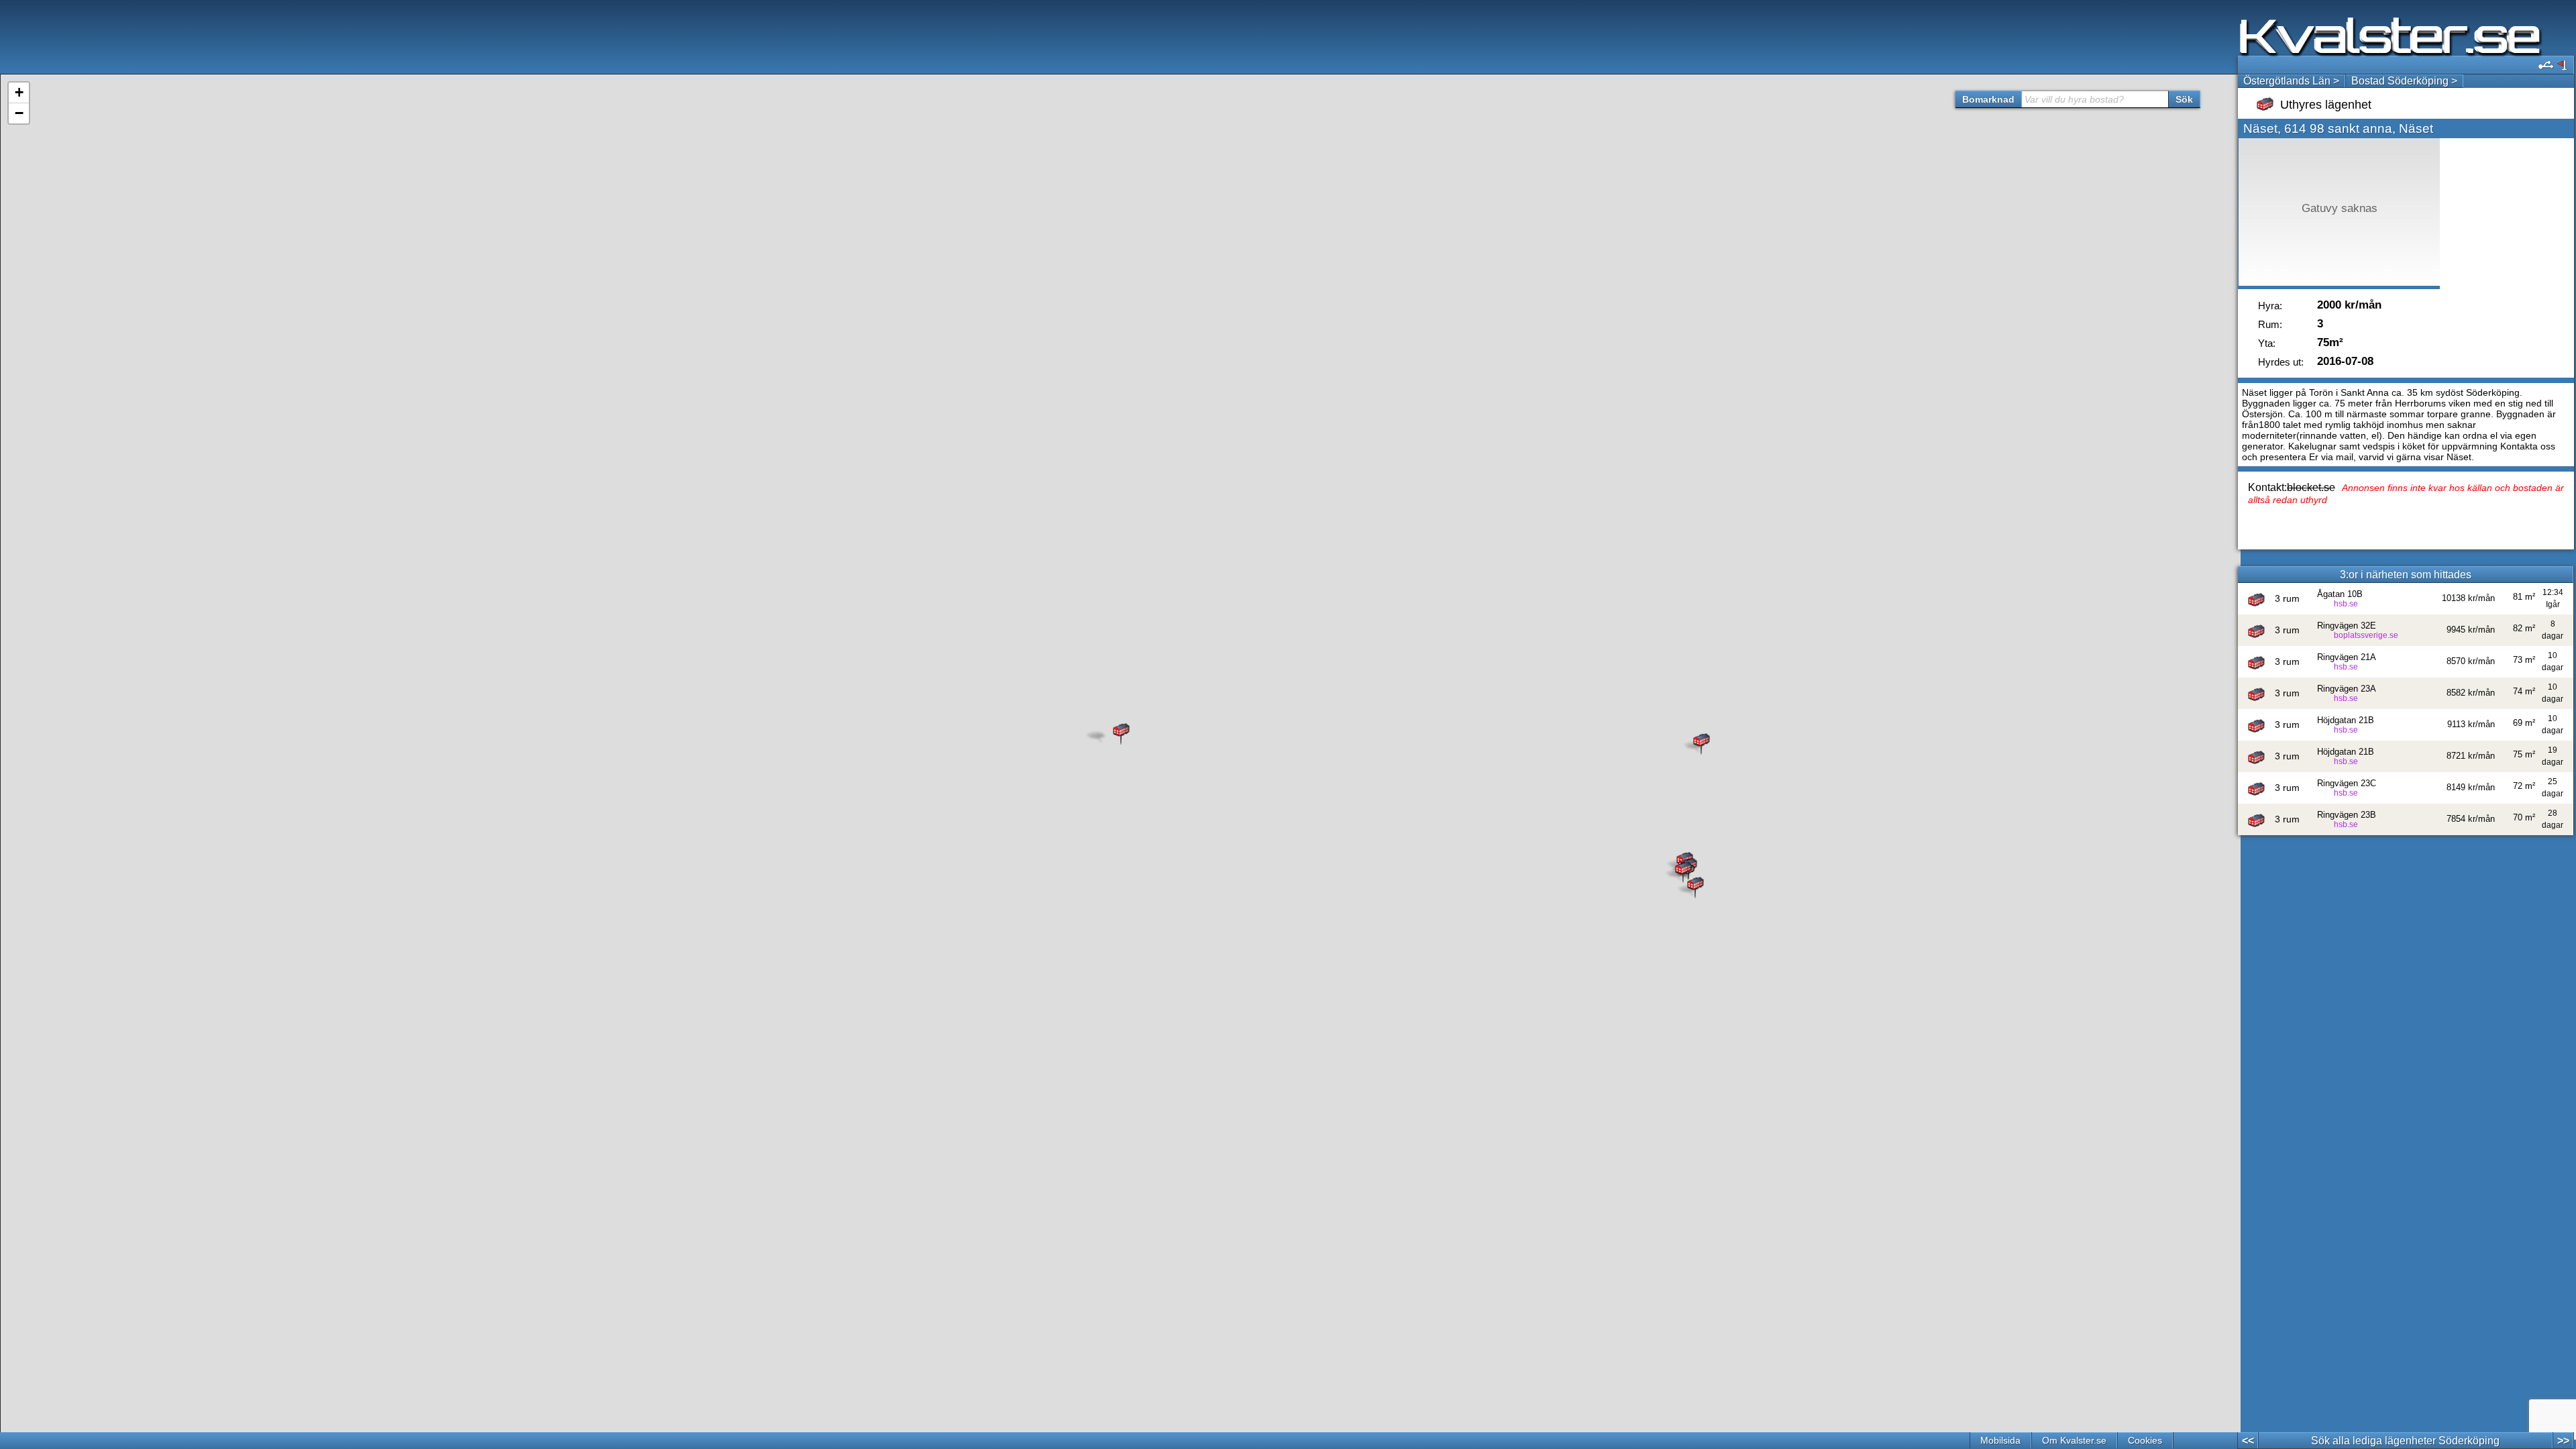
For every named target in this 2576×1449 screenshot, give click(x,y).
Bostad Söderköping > (2404, 81)
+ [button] (19, 92)
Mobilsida (2000, 1440)
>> (2563, 1441)
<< (2248, 1441)
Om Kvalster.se (2074, 1440)
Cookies (2145, 1440)
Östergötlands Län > (2291, 81)
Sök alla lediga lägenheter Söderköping (2405, 1441)
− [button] (19, 113)
